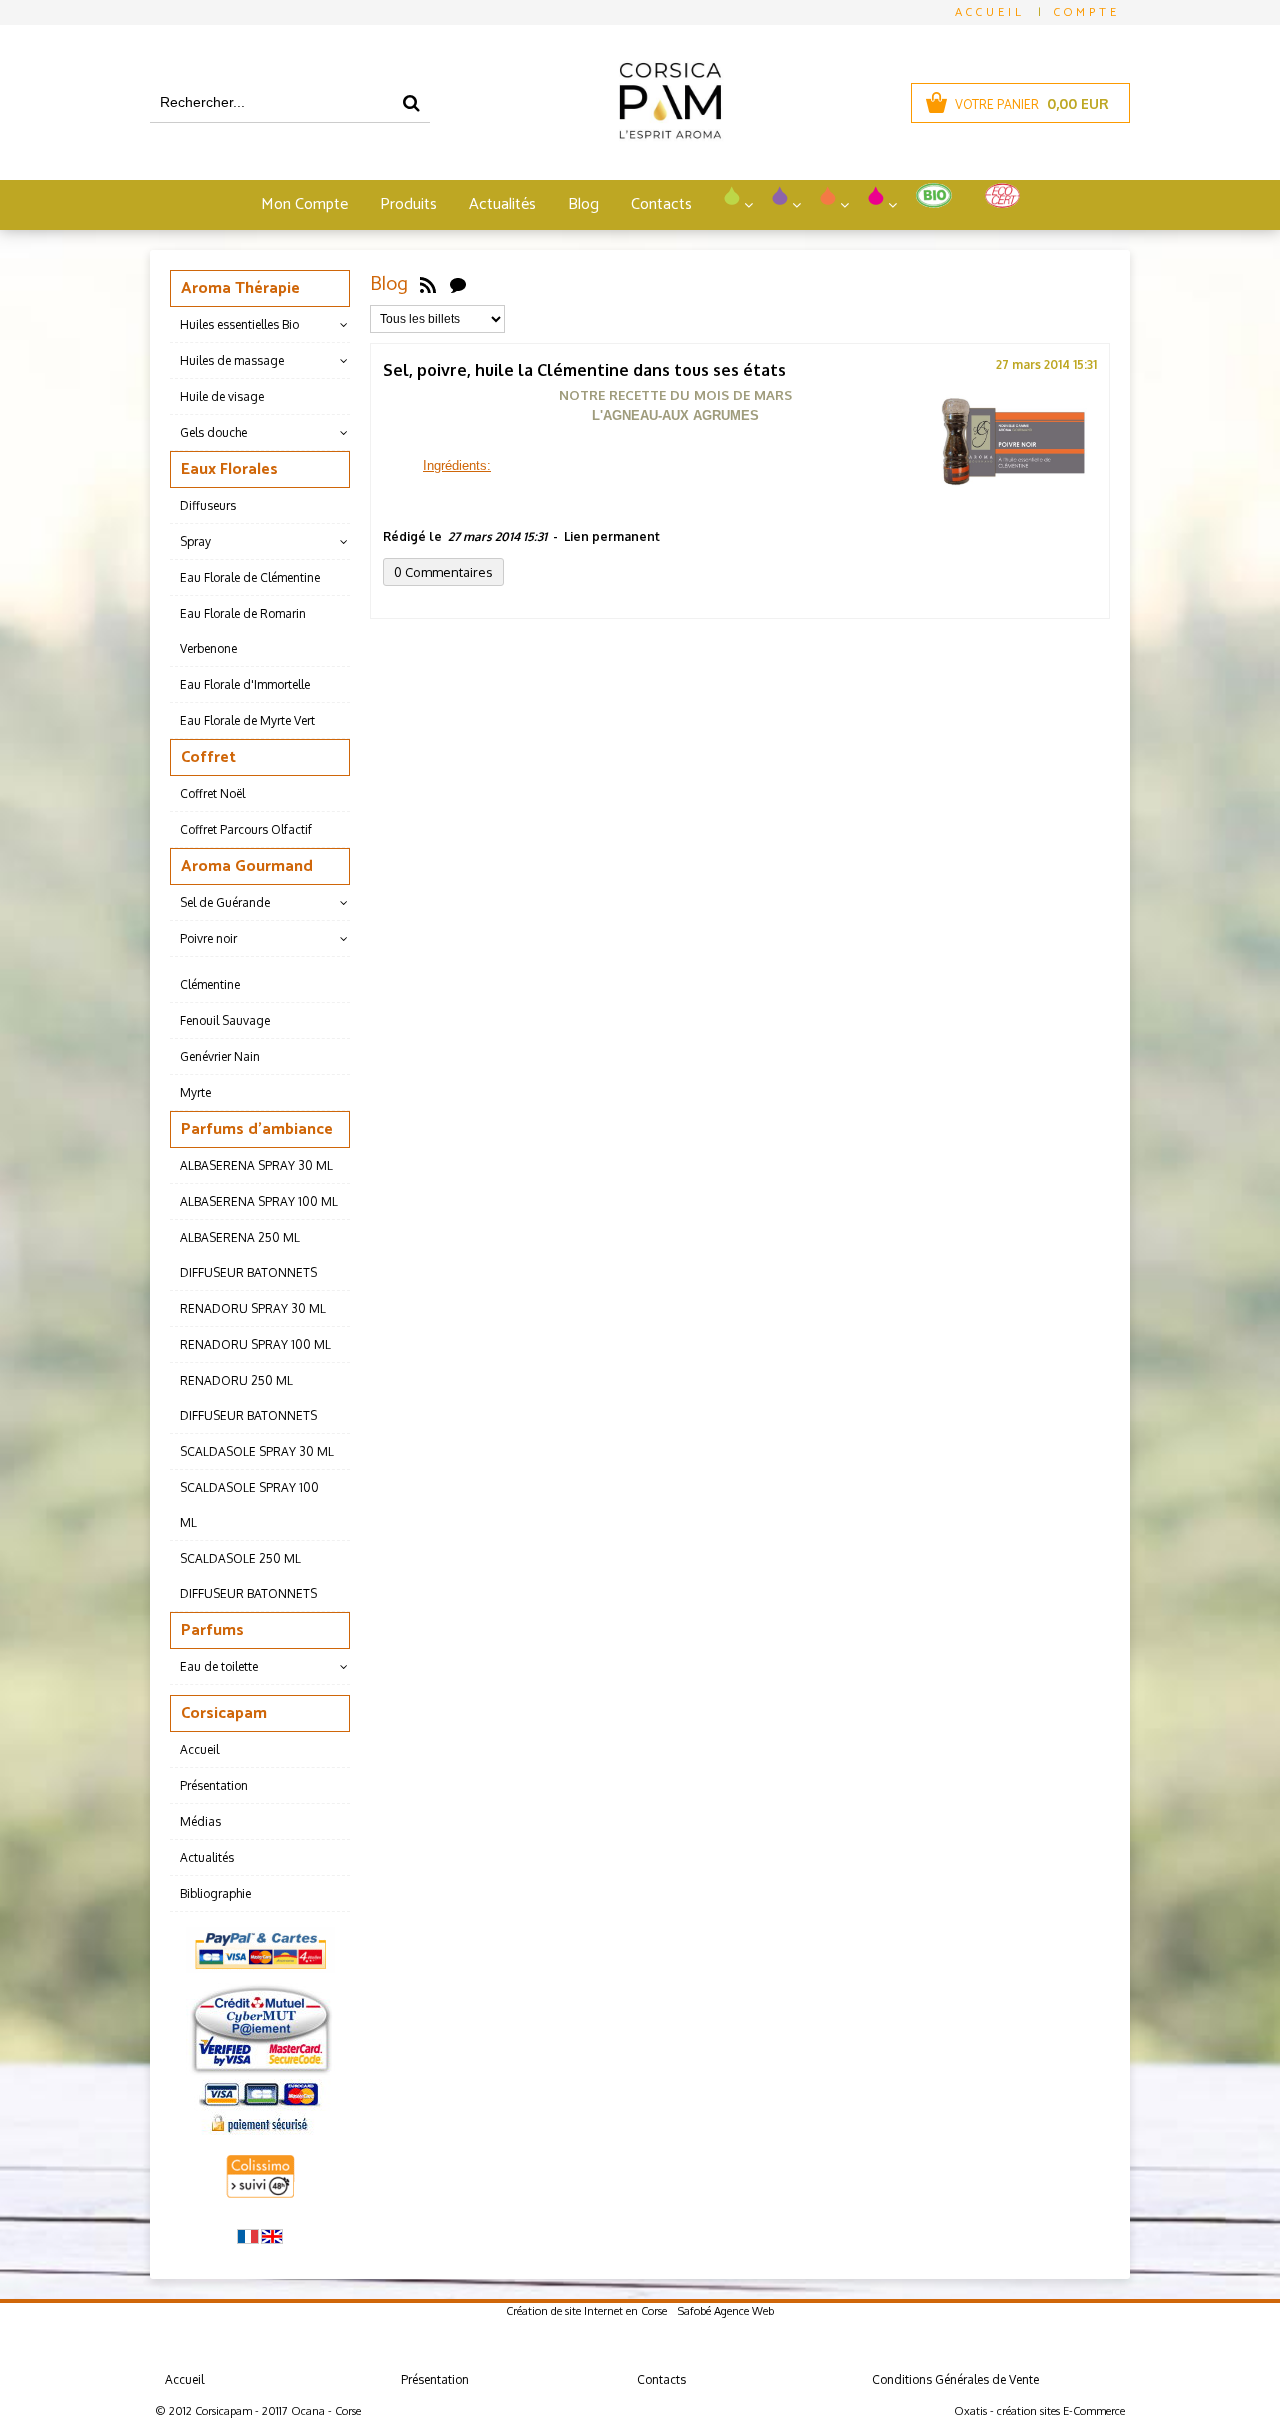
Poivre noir (208, 938)
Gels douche (213, 432)
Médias (200, 1821)
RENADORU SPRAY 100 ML (255, 1344)
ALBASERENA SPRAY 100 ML (259, 1201)
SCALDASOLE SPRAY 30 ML (257, 1451)
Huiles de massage (232, 360)
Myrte (195, 1092)
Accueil (199, 1749)
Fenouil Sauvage (225, 1020)
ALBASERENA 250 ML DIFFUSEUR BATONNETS (248, 1255)
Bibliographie (215, 1893)
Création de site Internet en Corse (586, 2311)
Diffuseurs (208, 505)
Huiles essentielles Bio (239, 324)
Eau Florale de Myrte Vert (247, 720)
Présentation (214, 1785)
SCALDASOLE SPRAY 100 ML (249, 1505)
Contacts (661, 204)
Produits (408, 204)
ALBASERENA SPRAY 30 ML (256, 1165)
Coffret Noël (212, 793)
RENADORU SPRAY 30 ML (253, 1308)
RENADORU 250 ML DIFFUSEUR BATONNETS (248, 1398)
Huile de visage (222, 396)
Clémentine (210, 984)
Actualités (502, 204)
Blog (583, 204)
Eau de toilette (219, 1666)
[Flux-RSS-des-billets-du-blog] (428, 284)
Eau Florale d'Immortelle (245, 684)
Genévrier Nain (220, 1056)
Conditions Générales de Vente (955, 2379)
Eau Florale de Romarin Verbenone (243, 631)
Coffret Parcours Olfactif (246, 829)
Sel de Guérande (225, 902)
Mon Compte (304, 204)
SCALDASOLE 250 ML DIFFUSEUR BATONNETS (248, 1576)
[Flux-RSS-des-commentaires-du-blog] (458, 284)
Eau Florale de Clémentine (250, 577)
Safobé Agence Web (726, 2311)
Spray (195, 541)
